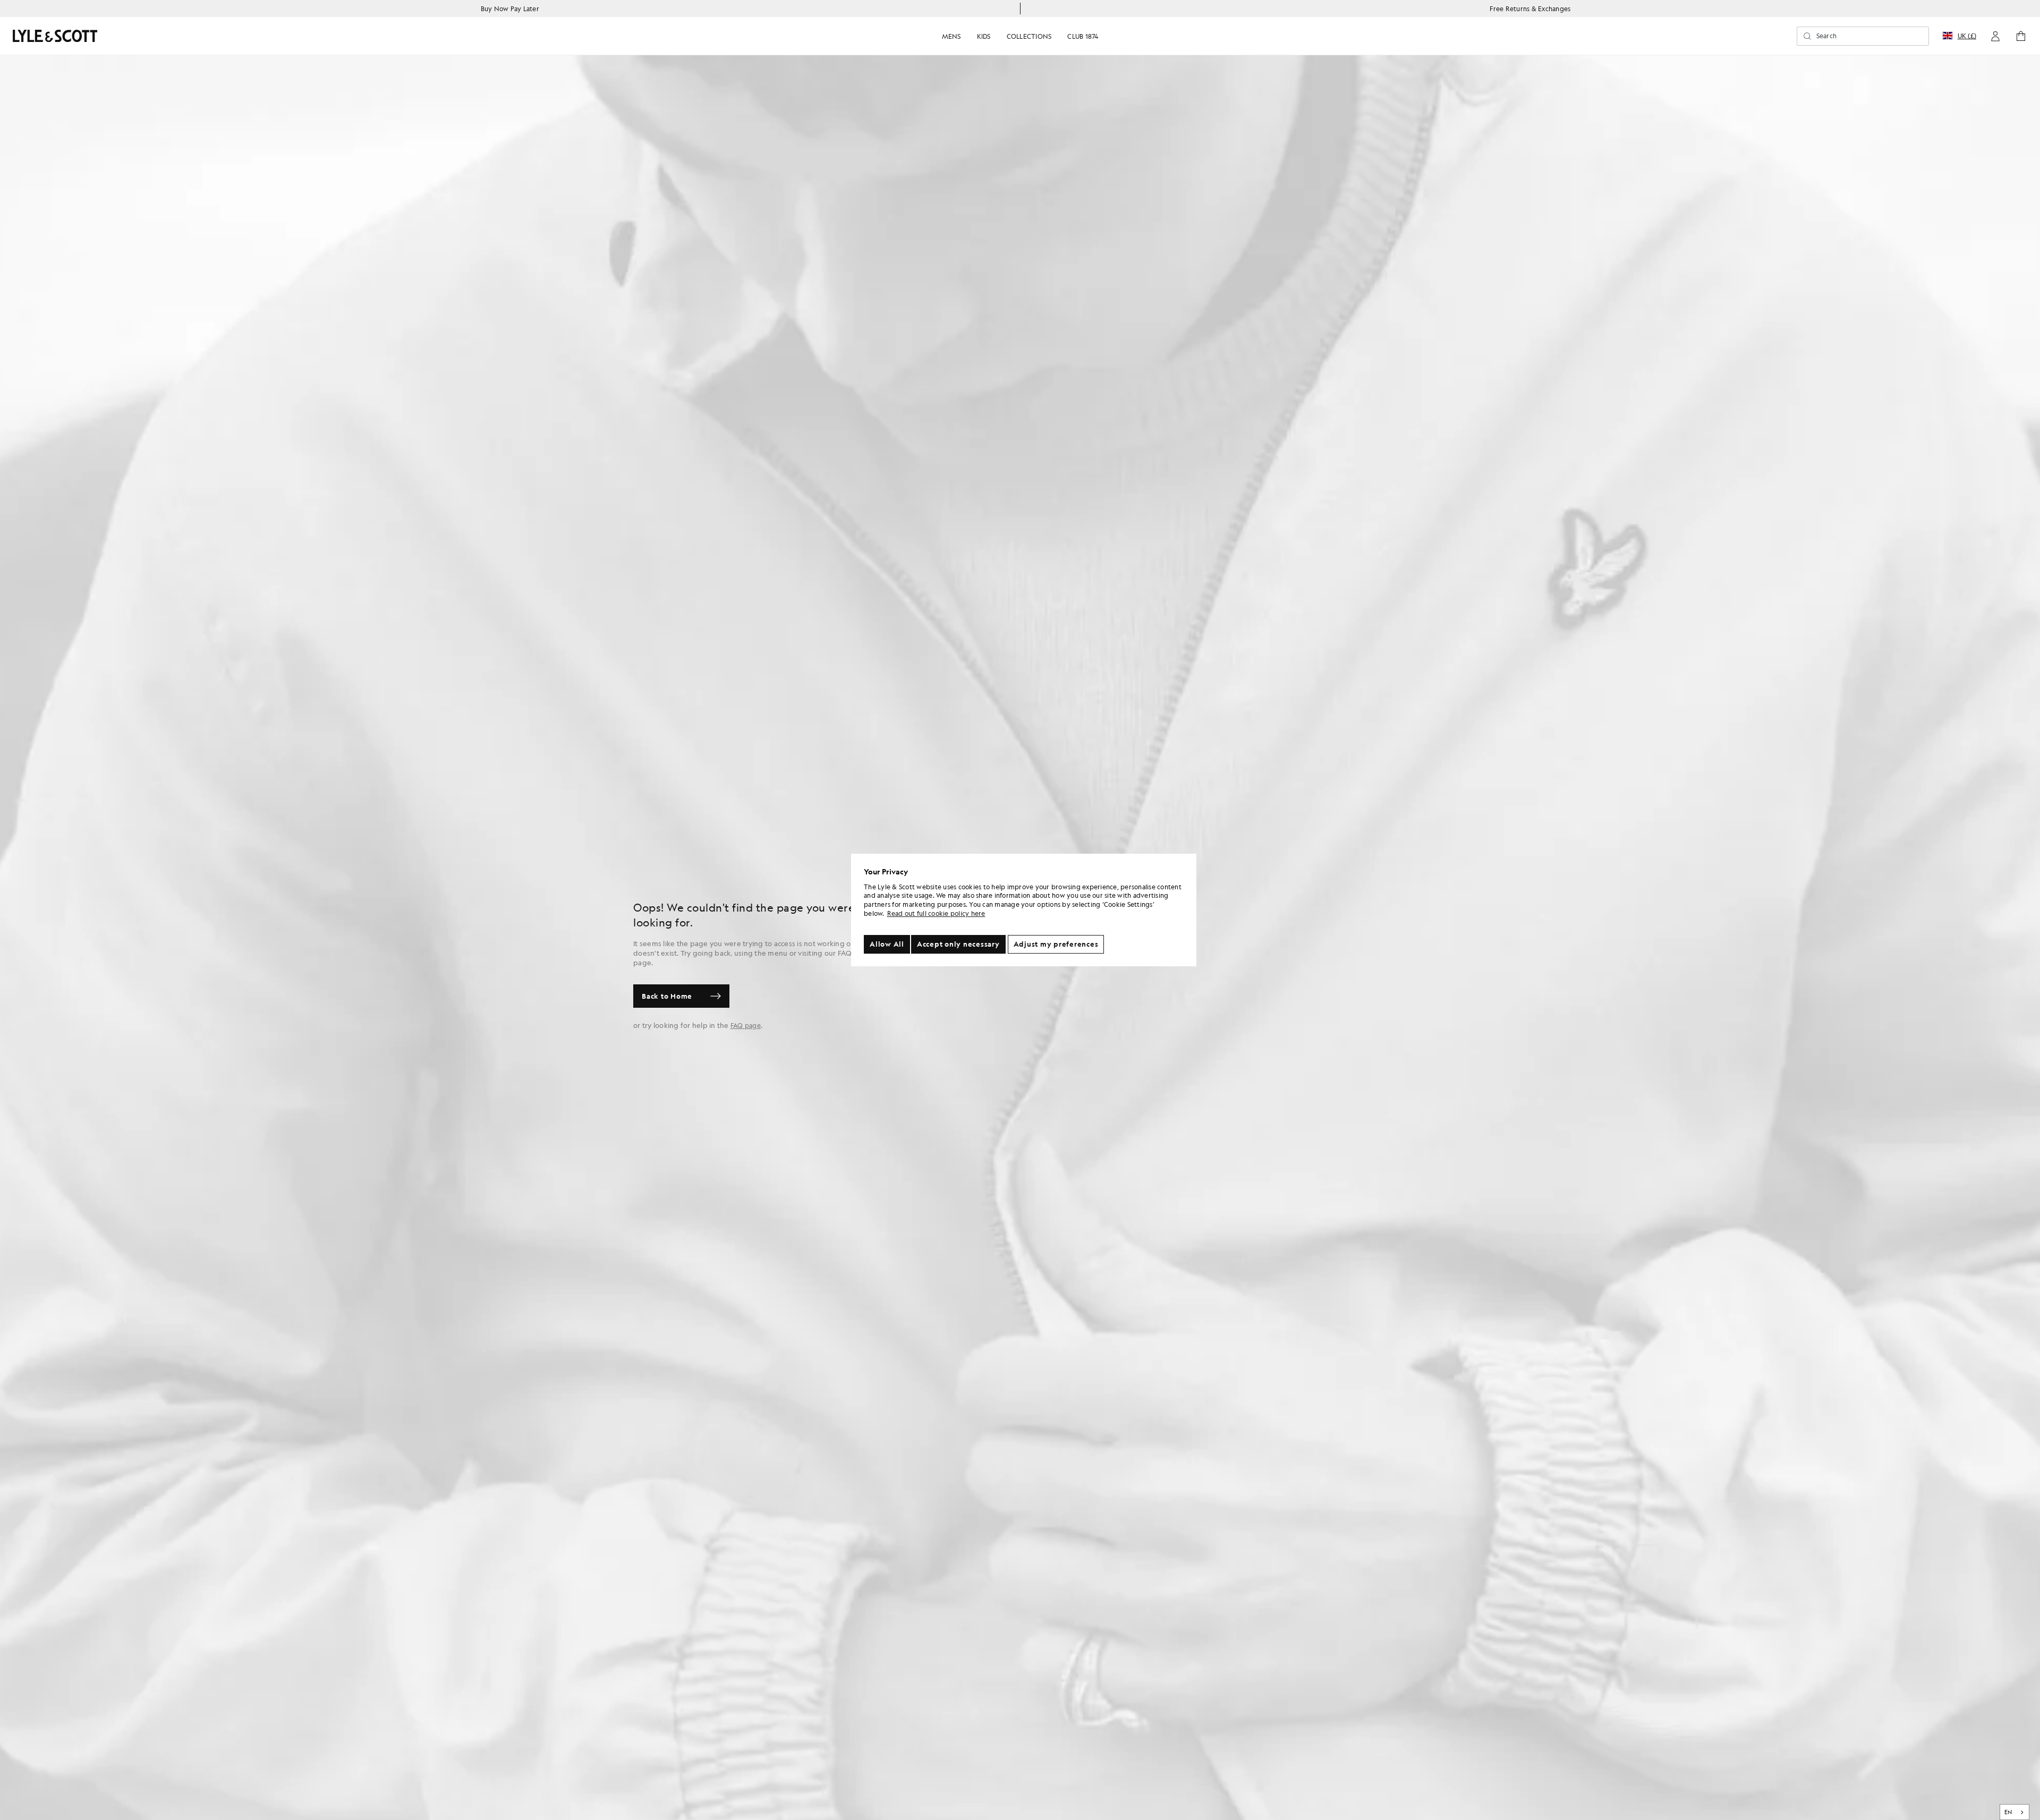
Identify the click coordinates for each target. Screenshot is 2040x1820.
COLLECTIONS (1029, 36)
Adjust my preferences (1056, 944)
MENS (951, 36)
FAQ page (746, 1025)
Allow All (887, 944)
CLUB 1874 (1083, 36)
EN (2008, 1812)
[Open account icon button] (1995, 36)
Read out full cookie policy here (936, 913)
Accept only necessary (958, 944)
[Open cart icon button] (2021, 36)
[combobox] (2015, 1812)
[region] (1024, 910)
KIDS (984, 36)
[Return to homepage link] (55, 36)
